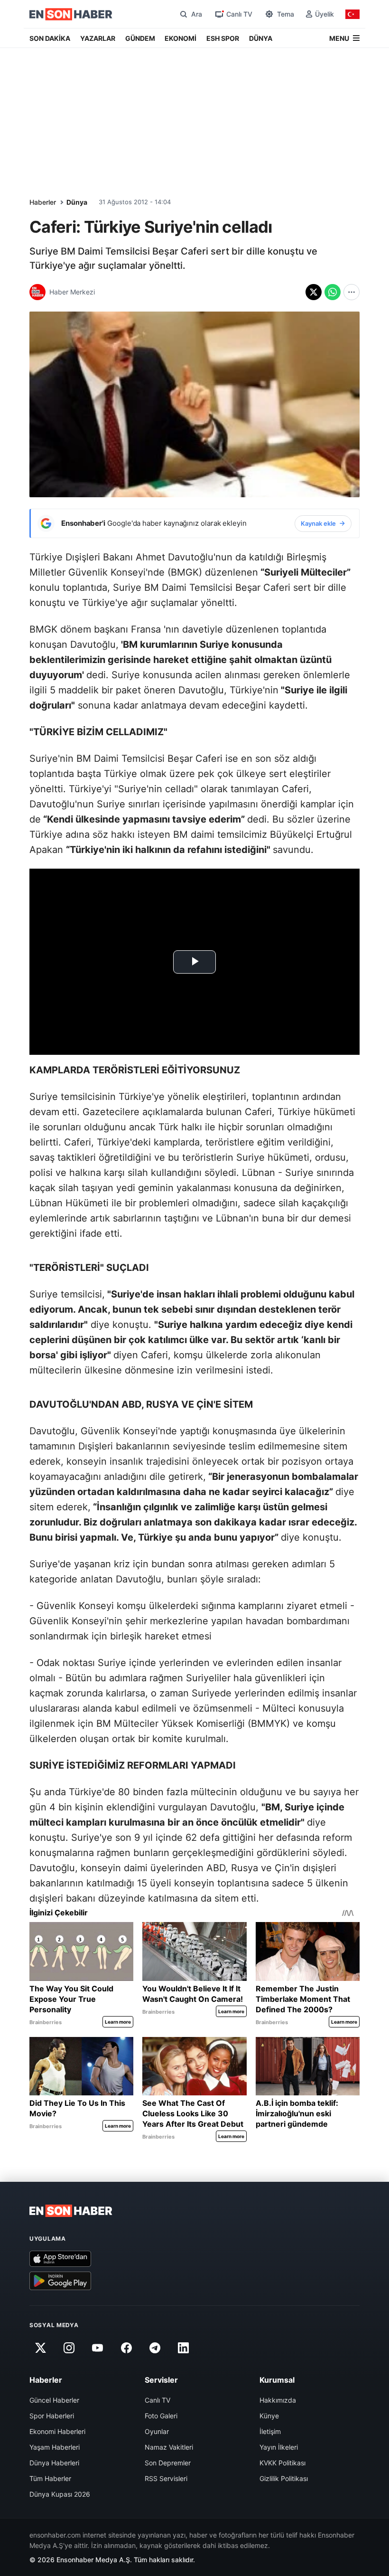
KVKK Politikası (282, 2463)
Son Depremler (168, 2463)
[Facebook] (126, 2348)
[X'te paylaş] (314, 292)
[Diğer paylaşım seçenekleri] (352, 292)
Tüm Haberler (50, 2478)
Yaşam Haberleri (55, 2447)
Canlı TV (157, 2400)
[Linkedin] (184, 2348)
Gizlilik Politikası (284, 2478)
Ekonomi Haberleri (57, 2431)
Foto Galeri (161, 2416)
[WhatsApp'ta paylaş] (333, 292)
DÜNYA (261, 38)
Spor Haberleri (52, 2416)
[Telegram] (155, 2348)
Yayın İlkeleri (279, 2447)
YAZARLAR (98, 38)
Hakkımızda (278, 2400)
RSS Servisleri (166, 2478)
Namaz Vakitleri (169, 2447)
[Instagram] (69, 2348)
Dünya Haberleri (54, 2463)
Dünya (77, 202)
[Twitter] (40, 2348)
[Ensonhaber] (71, 14)
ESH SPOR (223, 38)
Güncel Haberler (54, 2400)
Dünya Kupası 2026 (60, 2494)
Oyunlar (157, 2431)
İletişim (270, 2431)
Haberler (43, 202)
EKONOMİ (181, 38)
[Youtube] (98, 2348)
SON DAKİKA (50, 38)
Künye (269, 2416)
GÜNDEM (140, 38)
